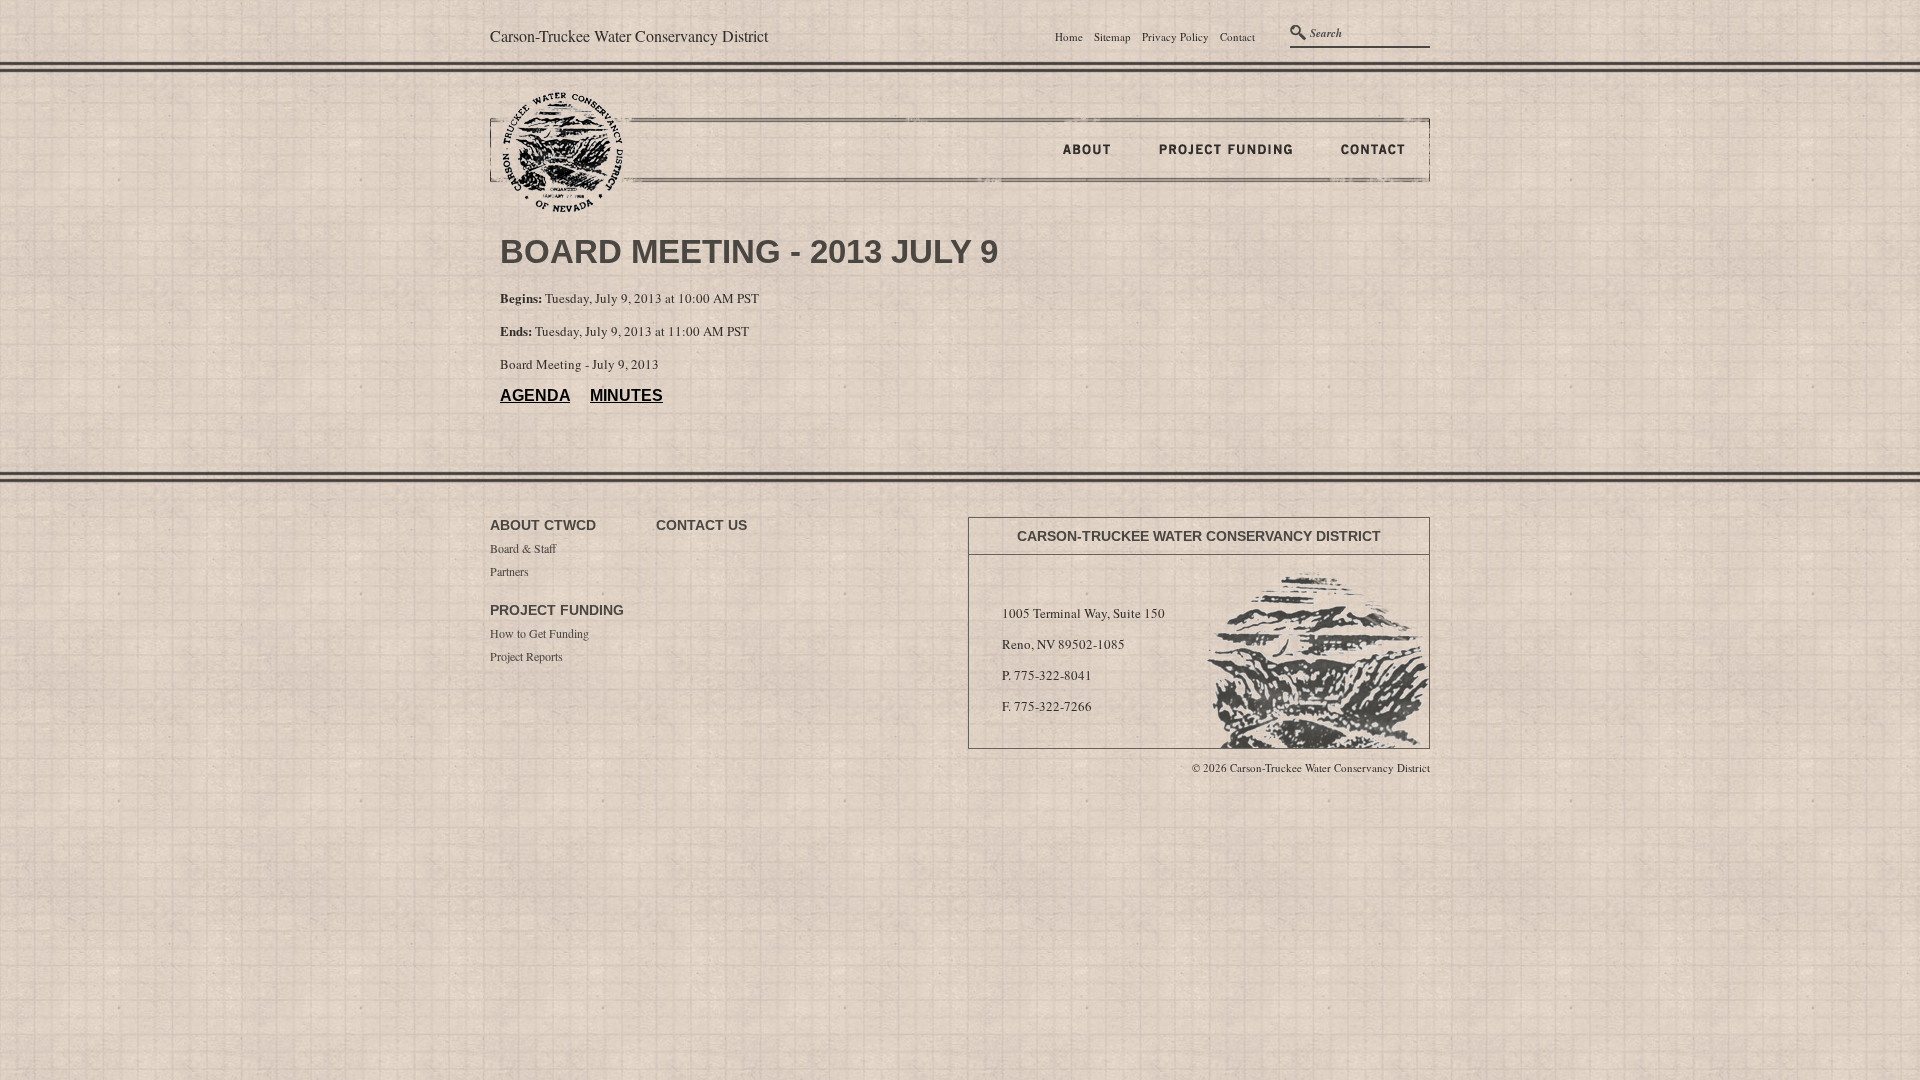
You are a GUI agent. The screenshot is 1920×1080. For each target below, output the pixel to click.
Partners (509, 571)
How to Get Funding (539, 633)
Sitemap (1112, 36)
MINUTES (626, 395)
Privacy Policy (1175, 36)
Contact (1237, 36)
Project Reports (526, 656)
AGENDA (535, 395)
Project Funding (557, 610)
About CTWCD (543, 525)
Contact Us (701, 525)
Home (1069, 36)
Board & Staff (523, 548)
